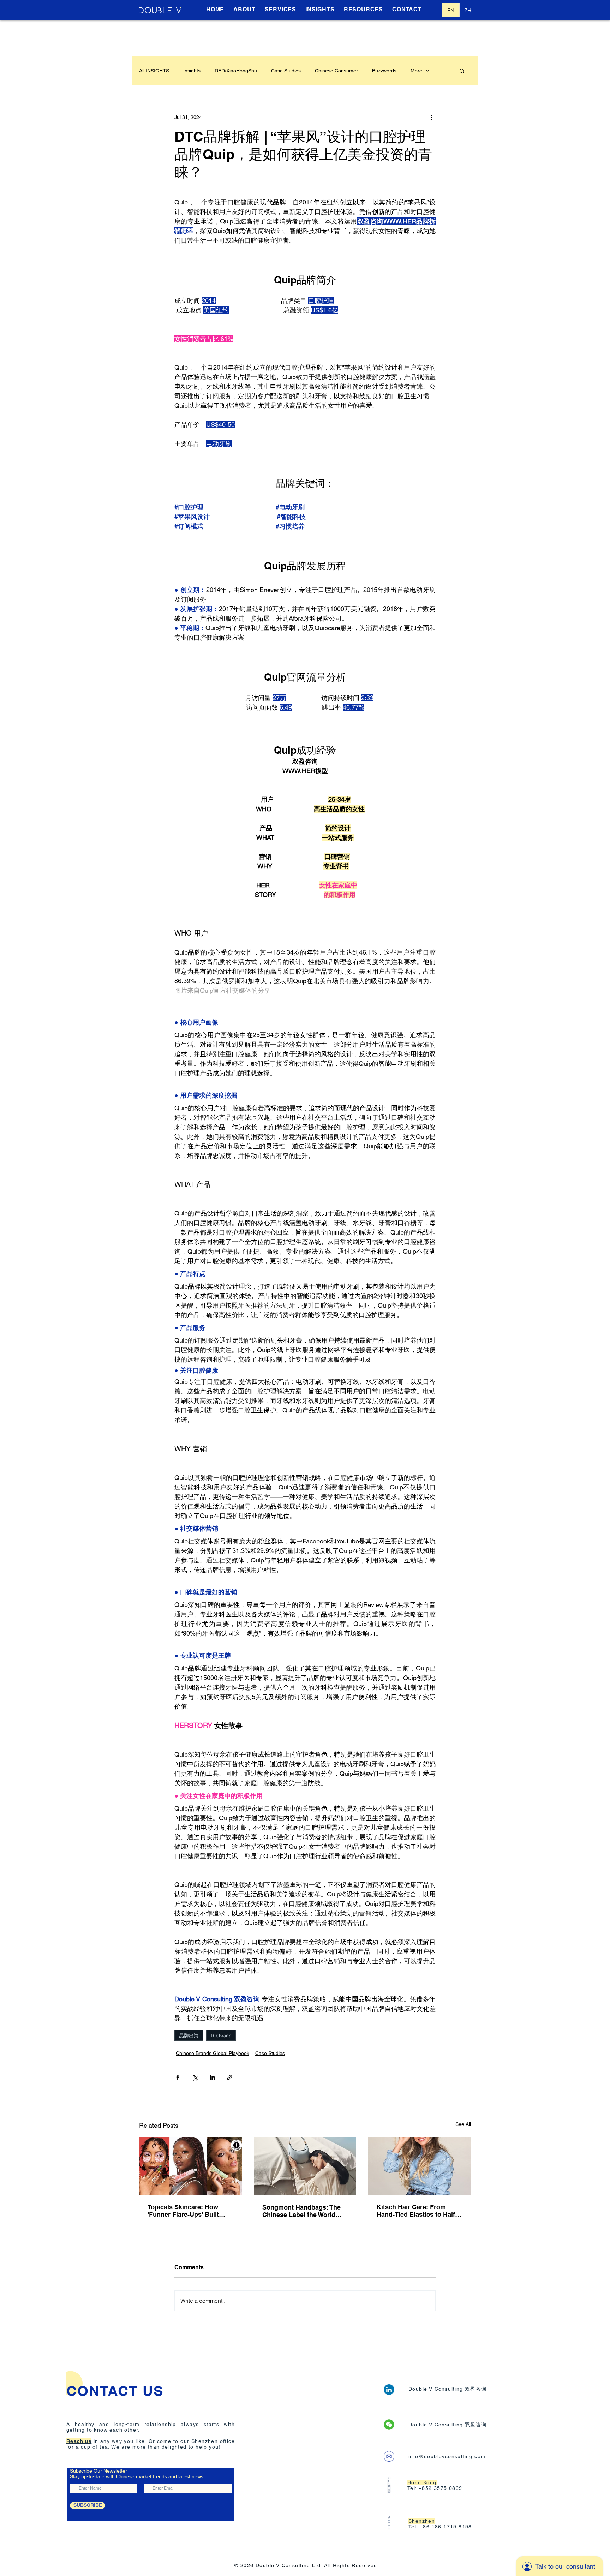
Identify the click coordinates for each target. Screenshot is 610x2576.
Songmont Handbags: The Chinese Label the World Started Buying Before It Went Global (301, 2211)
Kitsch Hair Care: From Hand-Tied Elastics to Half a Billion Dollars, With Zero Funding (418, 2211)
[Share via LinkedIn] (212, 2077)
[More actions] (431, 117)
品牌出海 (189, 2035)
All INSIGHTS (154, 71)
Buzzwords (384, 71)
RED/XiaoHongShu (236, 71)
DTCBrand (221, 2035)
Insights (192, 71)
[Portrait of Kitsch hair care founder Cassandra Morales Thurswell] (420, 2166)
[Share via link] (230, 2077)
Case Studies (286, 71)
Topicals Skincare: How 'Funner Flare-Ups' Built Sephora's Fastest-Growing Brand (189, 2211)
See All (463, 2124)
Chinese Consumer (336, 71)
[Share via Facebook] (178, 2077)
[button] (462, 71)
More (416, 71)
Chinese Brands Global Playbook (213, 2053)
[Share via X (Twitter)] (195, 2077)
